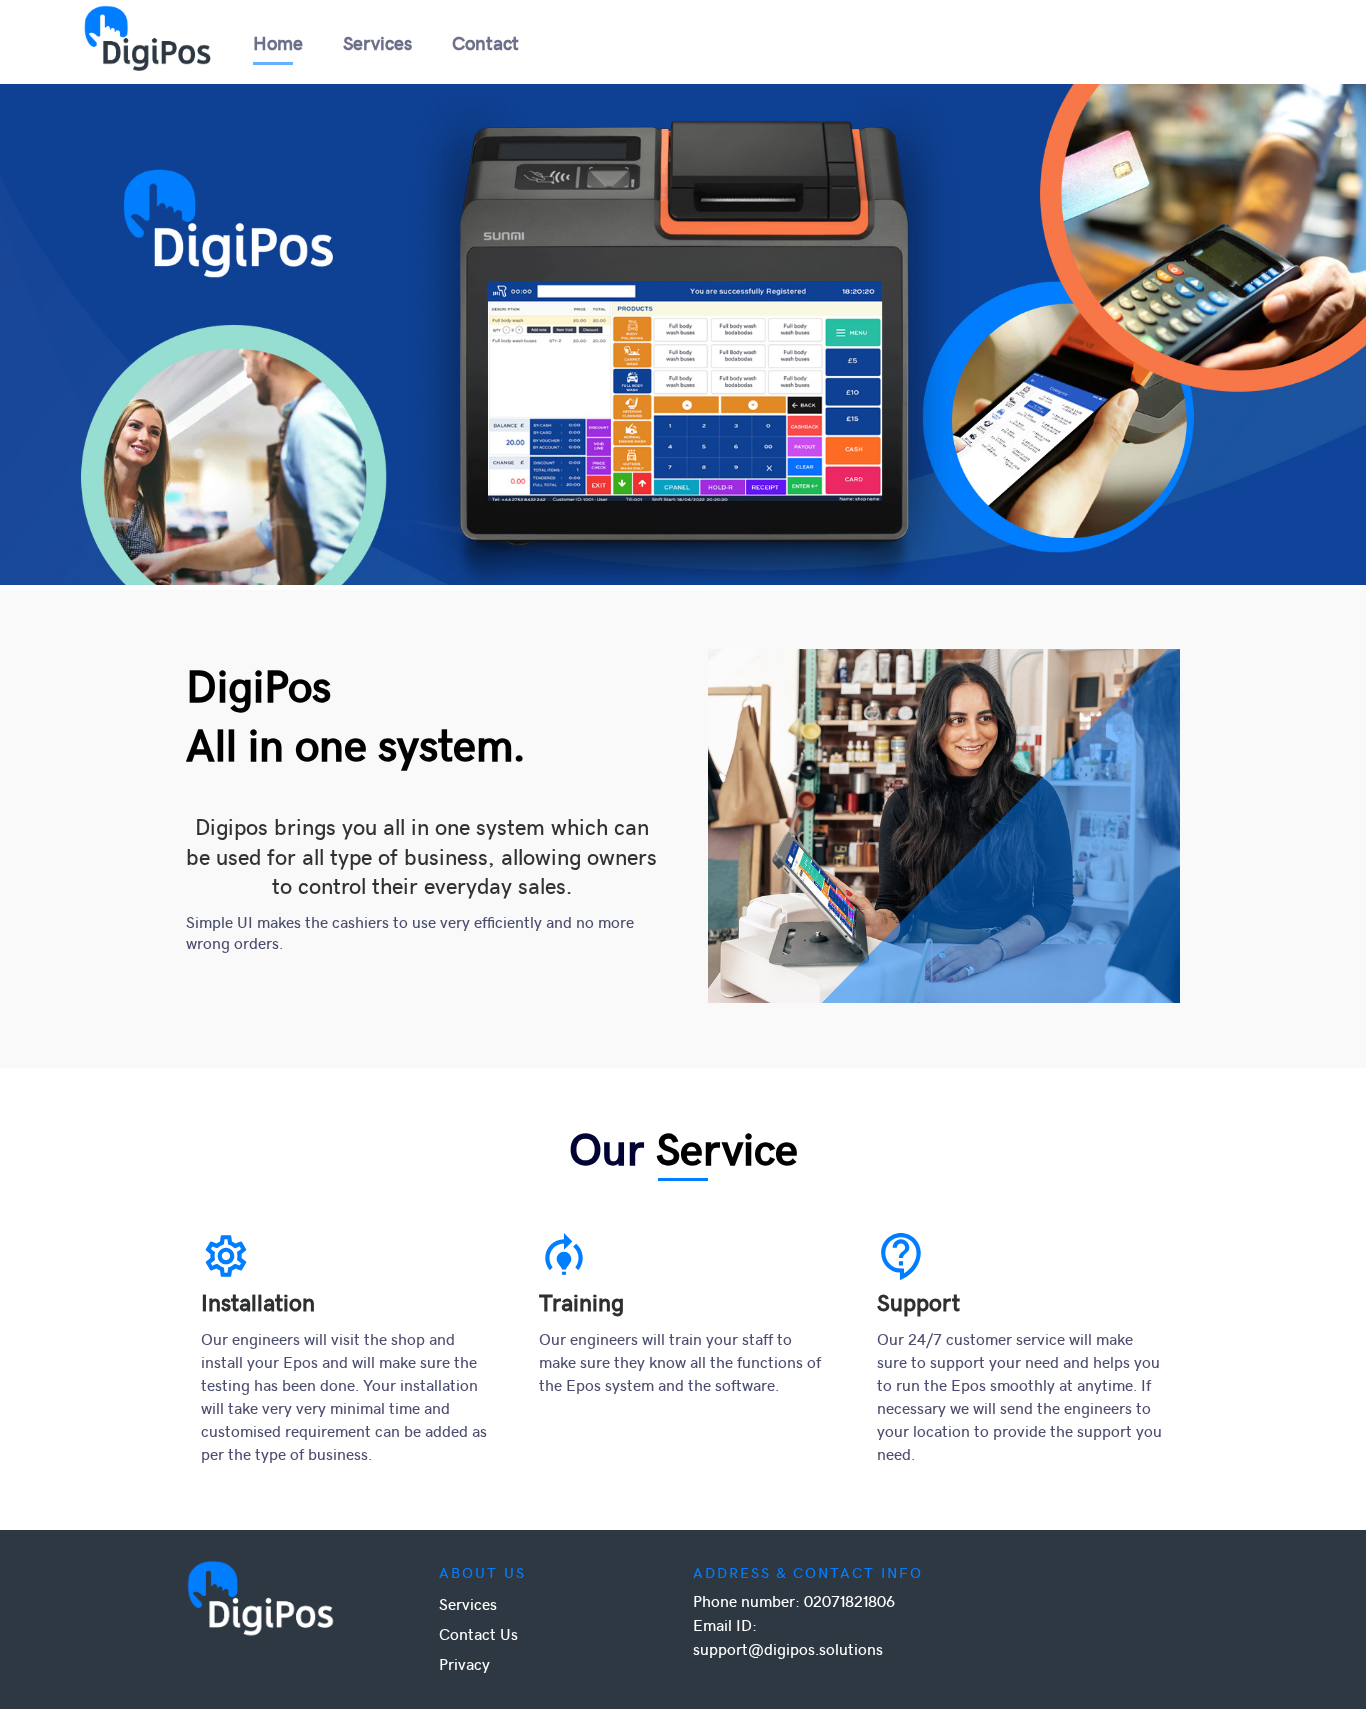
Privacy (464, 1663)
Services (377, 42)
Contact (485, 42)
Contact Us (478, 1633)
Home (278, 42)
